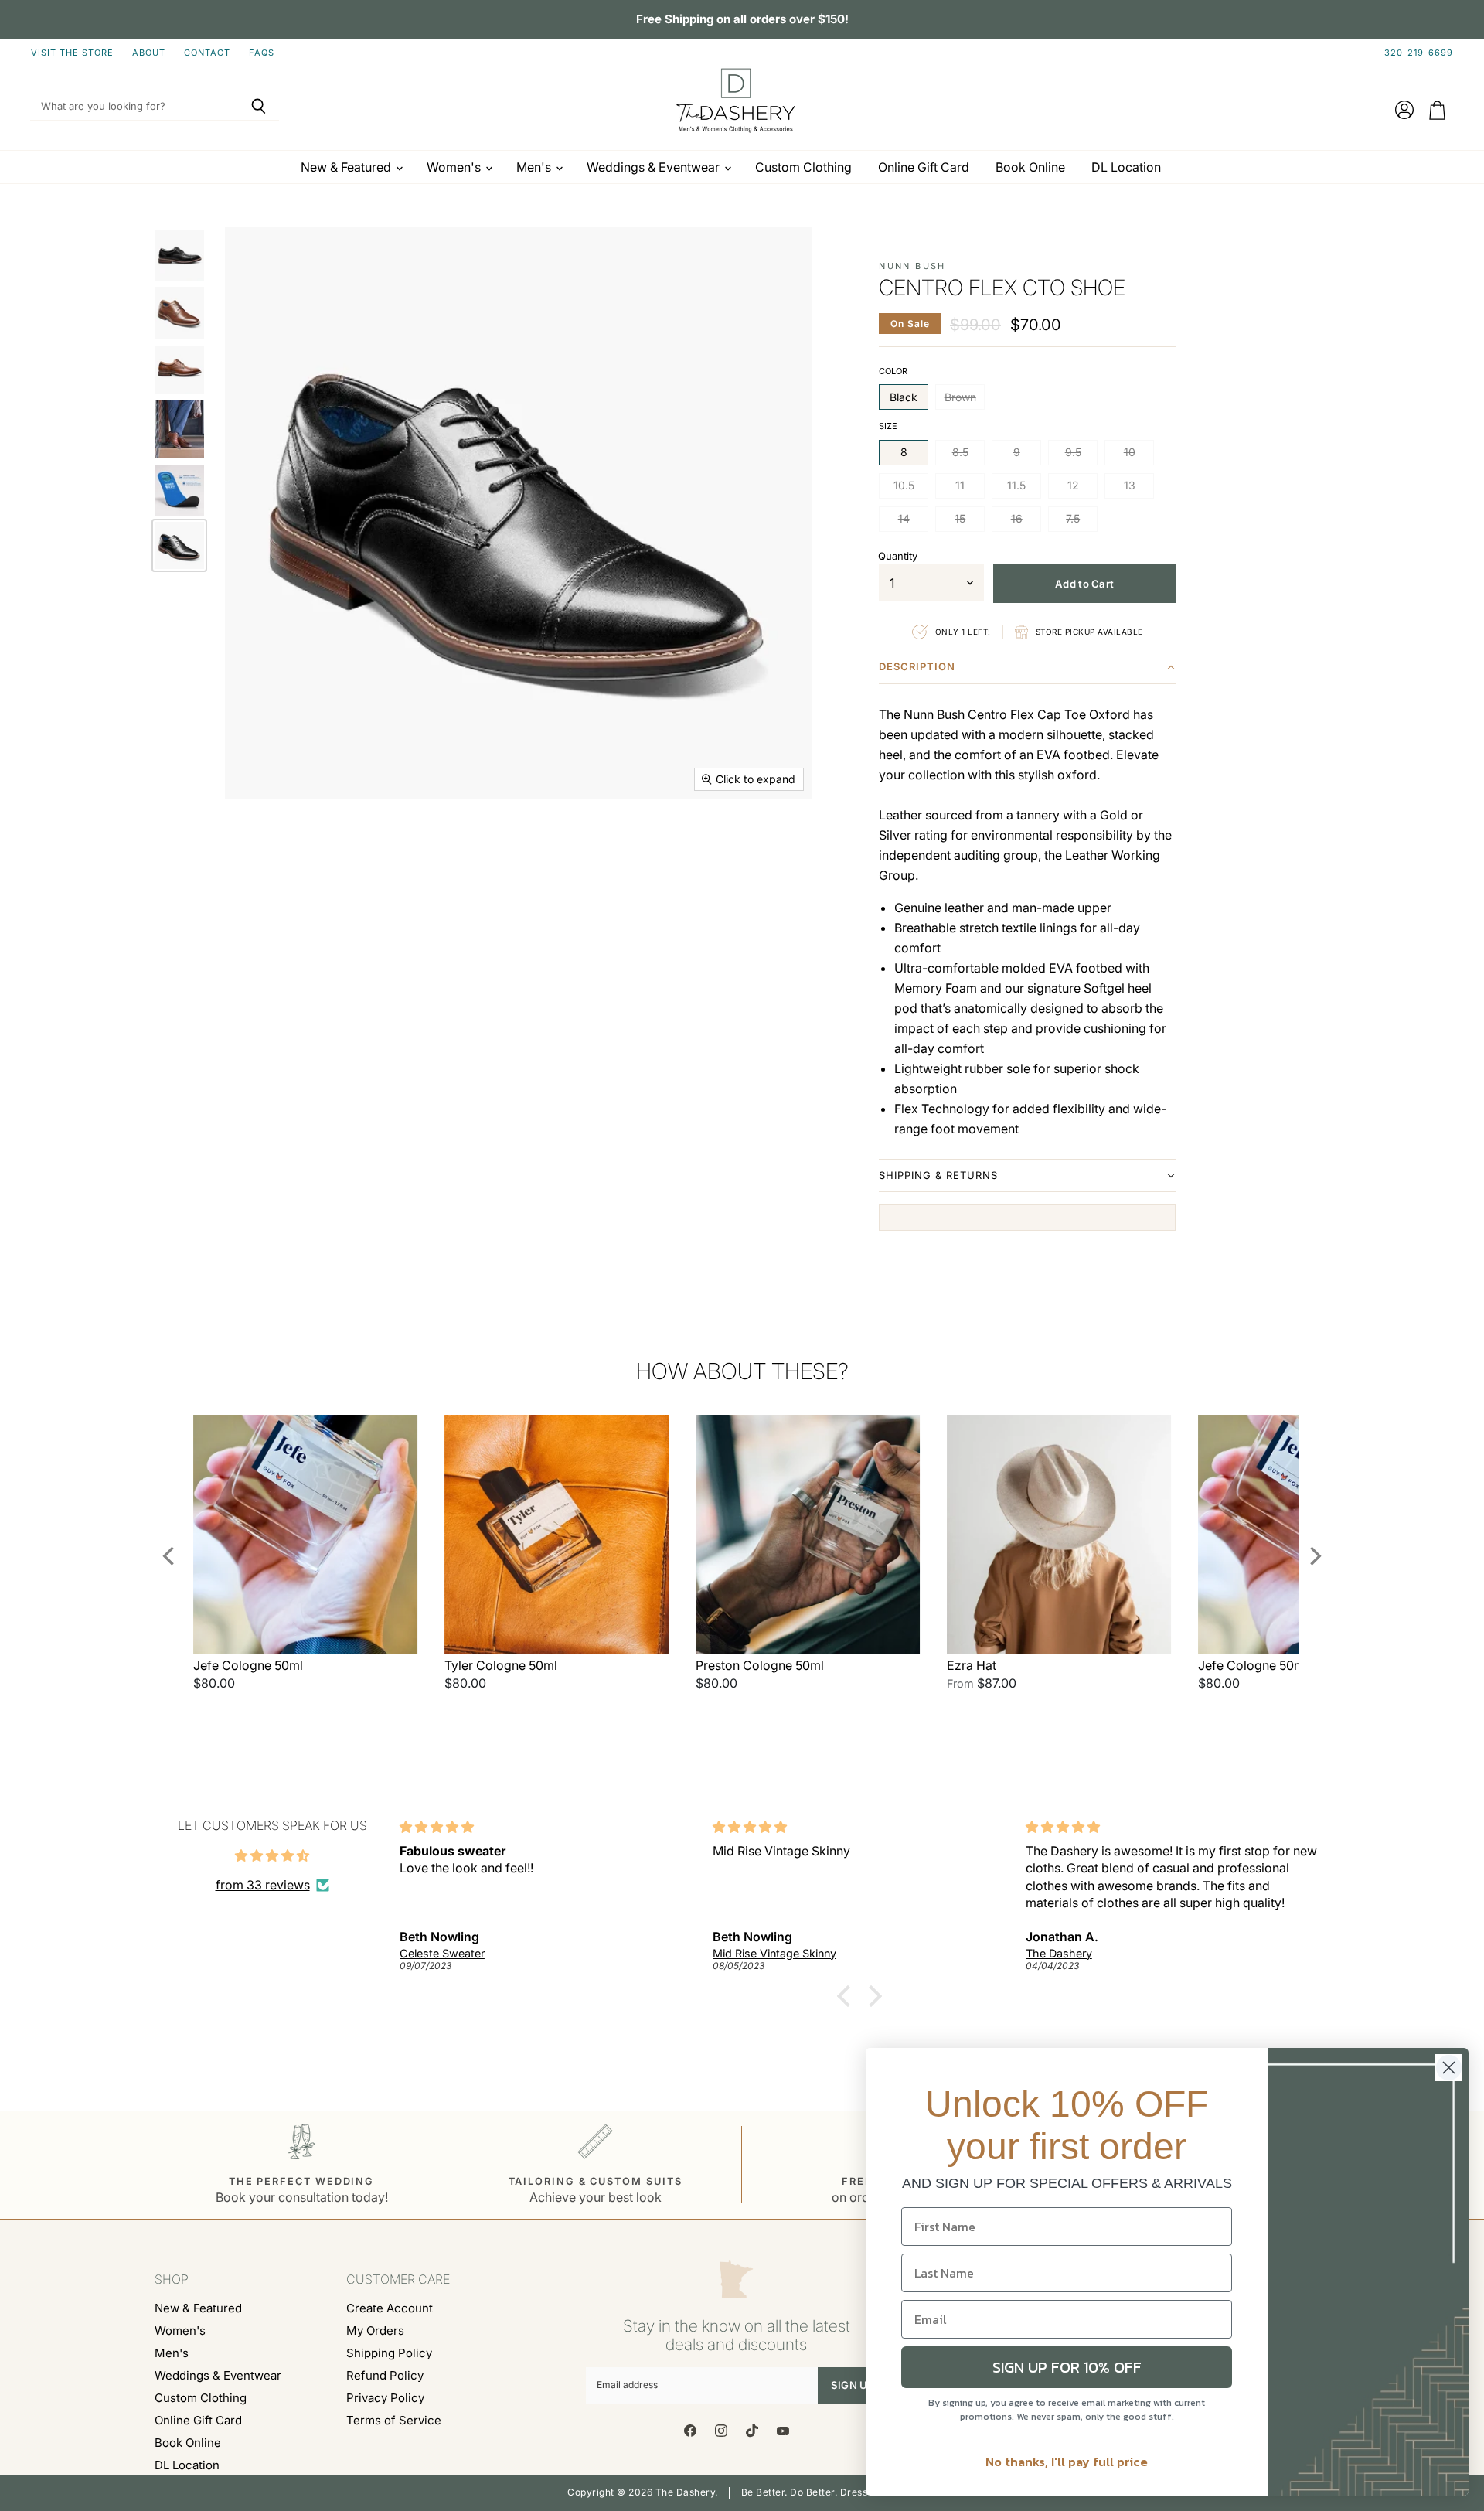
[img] (272, 1855)
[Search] (259, 107)
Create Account (390, 2308)
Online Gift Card (924, 167)
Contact (207, 53)
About (149, 53)
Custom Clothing (803, 167)
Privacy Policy (385, 2398)
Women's (455, 167)
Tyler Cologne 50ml (501, 1665)
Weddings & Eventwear (655, 167)
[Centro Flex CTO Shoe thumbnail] (179, 256)
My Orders (375, 2330)
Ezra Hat (972, 1665)
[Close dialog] (1449, 2068)
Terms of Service (394, 2420)
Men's (535, 167)
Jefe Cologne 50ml (248, 1665)
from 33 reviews (263, 1885)
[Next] (1314, 1557)
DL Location (1126, 167)
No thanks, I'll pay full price (1067, 2462)
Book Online (1030, 167)
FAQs (262, 53)
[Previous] (170, 1557)
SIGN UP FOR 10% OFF (1067, 2367)
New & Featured (347, 167)
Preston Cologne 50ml (760, 1665)
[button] (1027, 669)
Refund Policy (385, 2375)
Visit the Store (72, 53)
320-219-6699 (1419, 53)
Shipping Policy (389, 2353)
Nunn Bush (912, 266)
